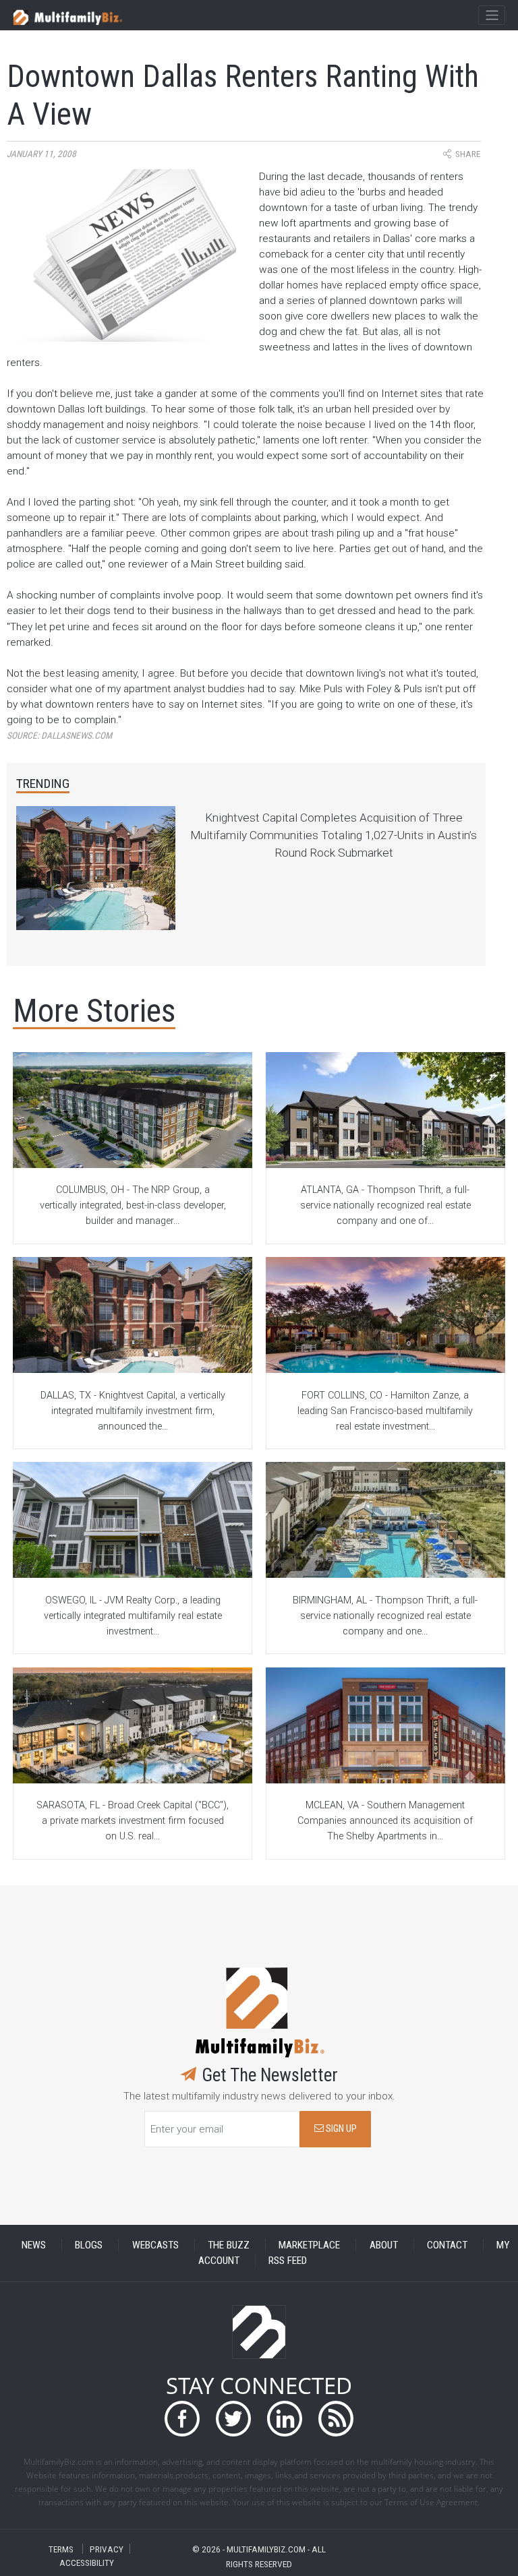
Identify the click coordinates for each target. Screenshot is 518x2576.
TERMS (61, 2549)
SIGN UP (340, 2129)
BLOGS (89, 2245)
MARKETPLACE (309, 2245)
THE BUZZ (229, 2245)
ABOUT (384, 2245)
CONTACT (447, 2245)
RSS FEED (288, 2261)
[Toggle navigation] (491, 16)
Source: (59, 736)
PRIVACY (107, 2549)
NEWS (34, 2245)
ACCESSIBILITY (87, 2562)
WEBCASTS (155, 2245)
